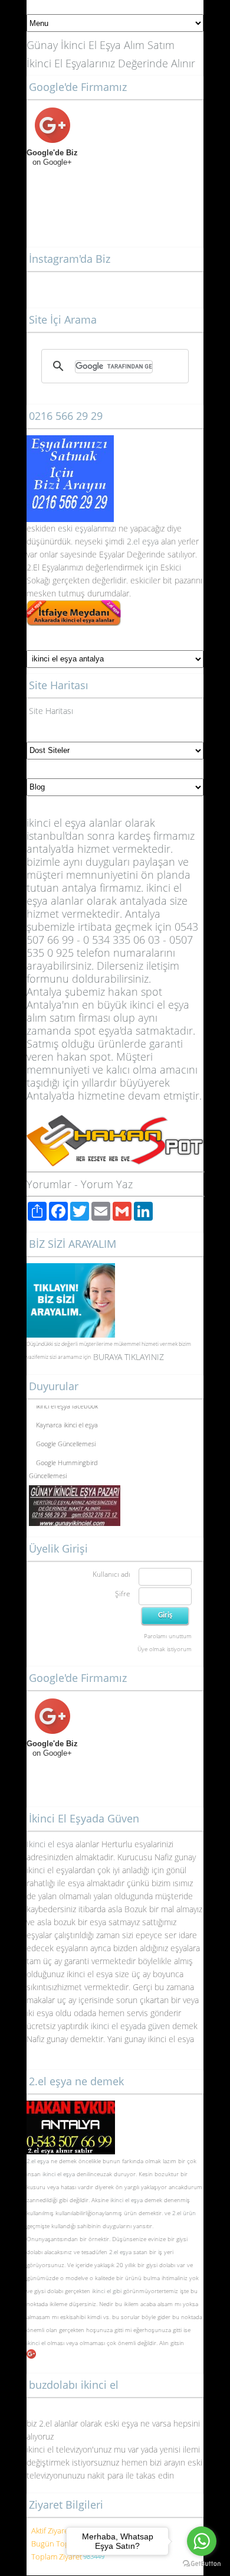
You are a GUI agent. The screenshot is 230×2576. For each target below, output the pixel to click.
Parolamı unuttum (168, 1636)
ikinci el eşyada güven (130, 2026)
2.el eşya (143, 541)
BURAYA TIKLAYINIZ (129, 1357)
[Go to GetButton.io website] (202, 2564)
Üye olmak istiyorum (165, 1649)
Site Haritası (51, 711)
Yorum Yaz (107, 1184)
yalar (92, 528)
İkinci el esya (50, 1844)
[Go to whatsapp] (202, 2541)
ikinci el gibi (107, 2291)
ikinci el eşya (59, 2174)
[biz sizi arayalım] (71, 1269)
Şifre (123, 1594)
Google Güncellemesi (66, 1441)
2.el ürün (184, 2213)
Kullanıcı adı (111, 1574)
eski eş (70, 528)
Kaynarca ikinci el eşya (67, 1422)
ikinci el (37, 2343)
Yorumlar (49, 1184)
